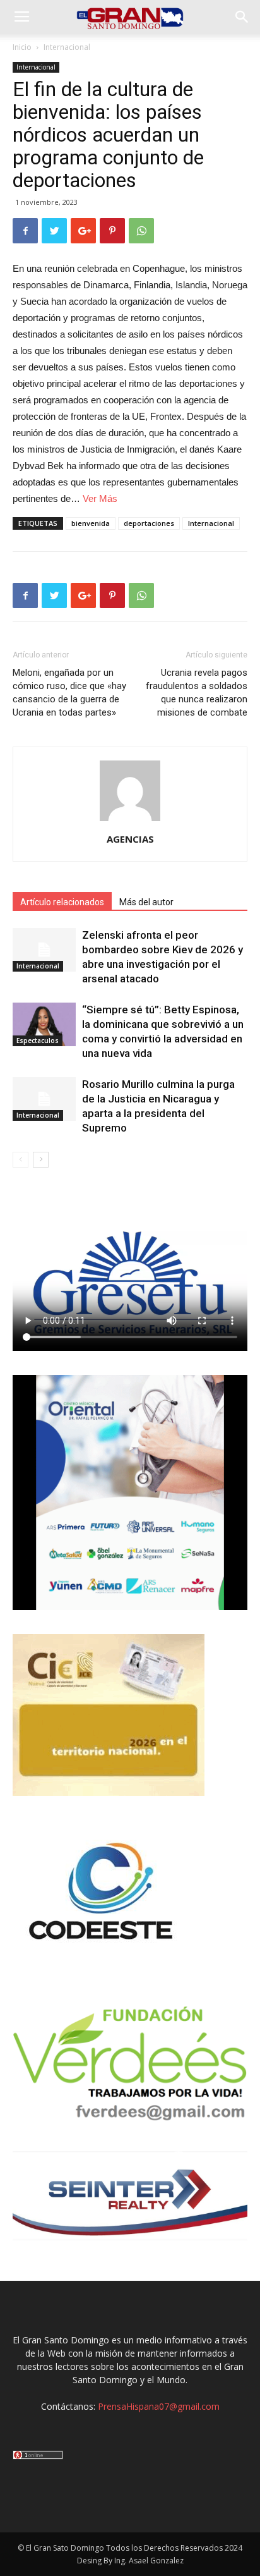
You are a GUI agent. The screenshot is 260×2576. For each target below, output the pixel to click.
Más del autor (146, 902)
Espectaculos (38, 1041)
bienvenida (91, 523)
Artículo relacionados (62, 902)
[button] (242, 17)
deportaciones (149, 523)
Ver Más (100, 498)
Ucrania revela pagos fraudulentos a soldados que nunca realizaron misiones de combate (197, 693)
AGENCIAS (130, 839)
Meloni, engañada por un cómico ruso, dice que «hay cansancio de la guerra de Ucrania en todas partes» (69, 693)
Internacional (67, 47)
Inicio (22, 47)
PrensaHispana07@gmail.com (159, 2406)
